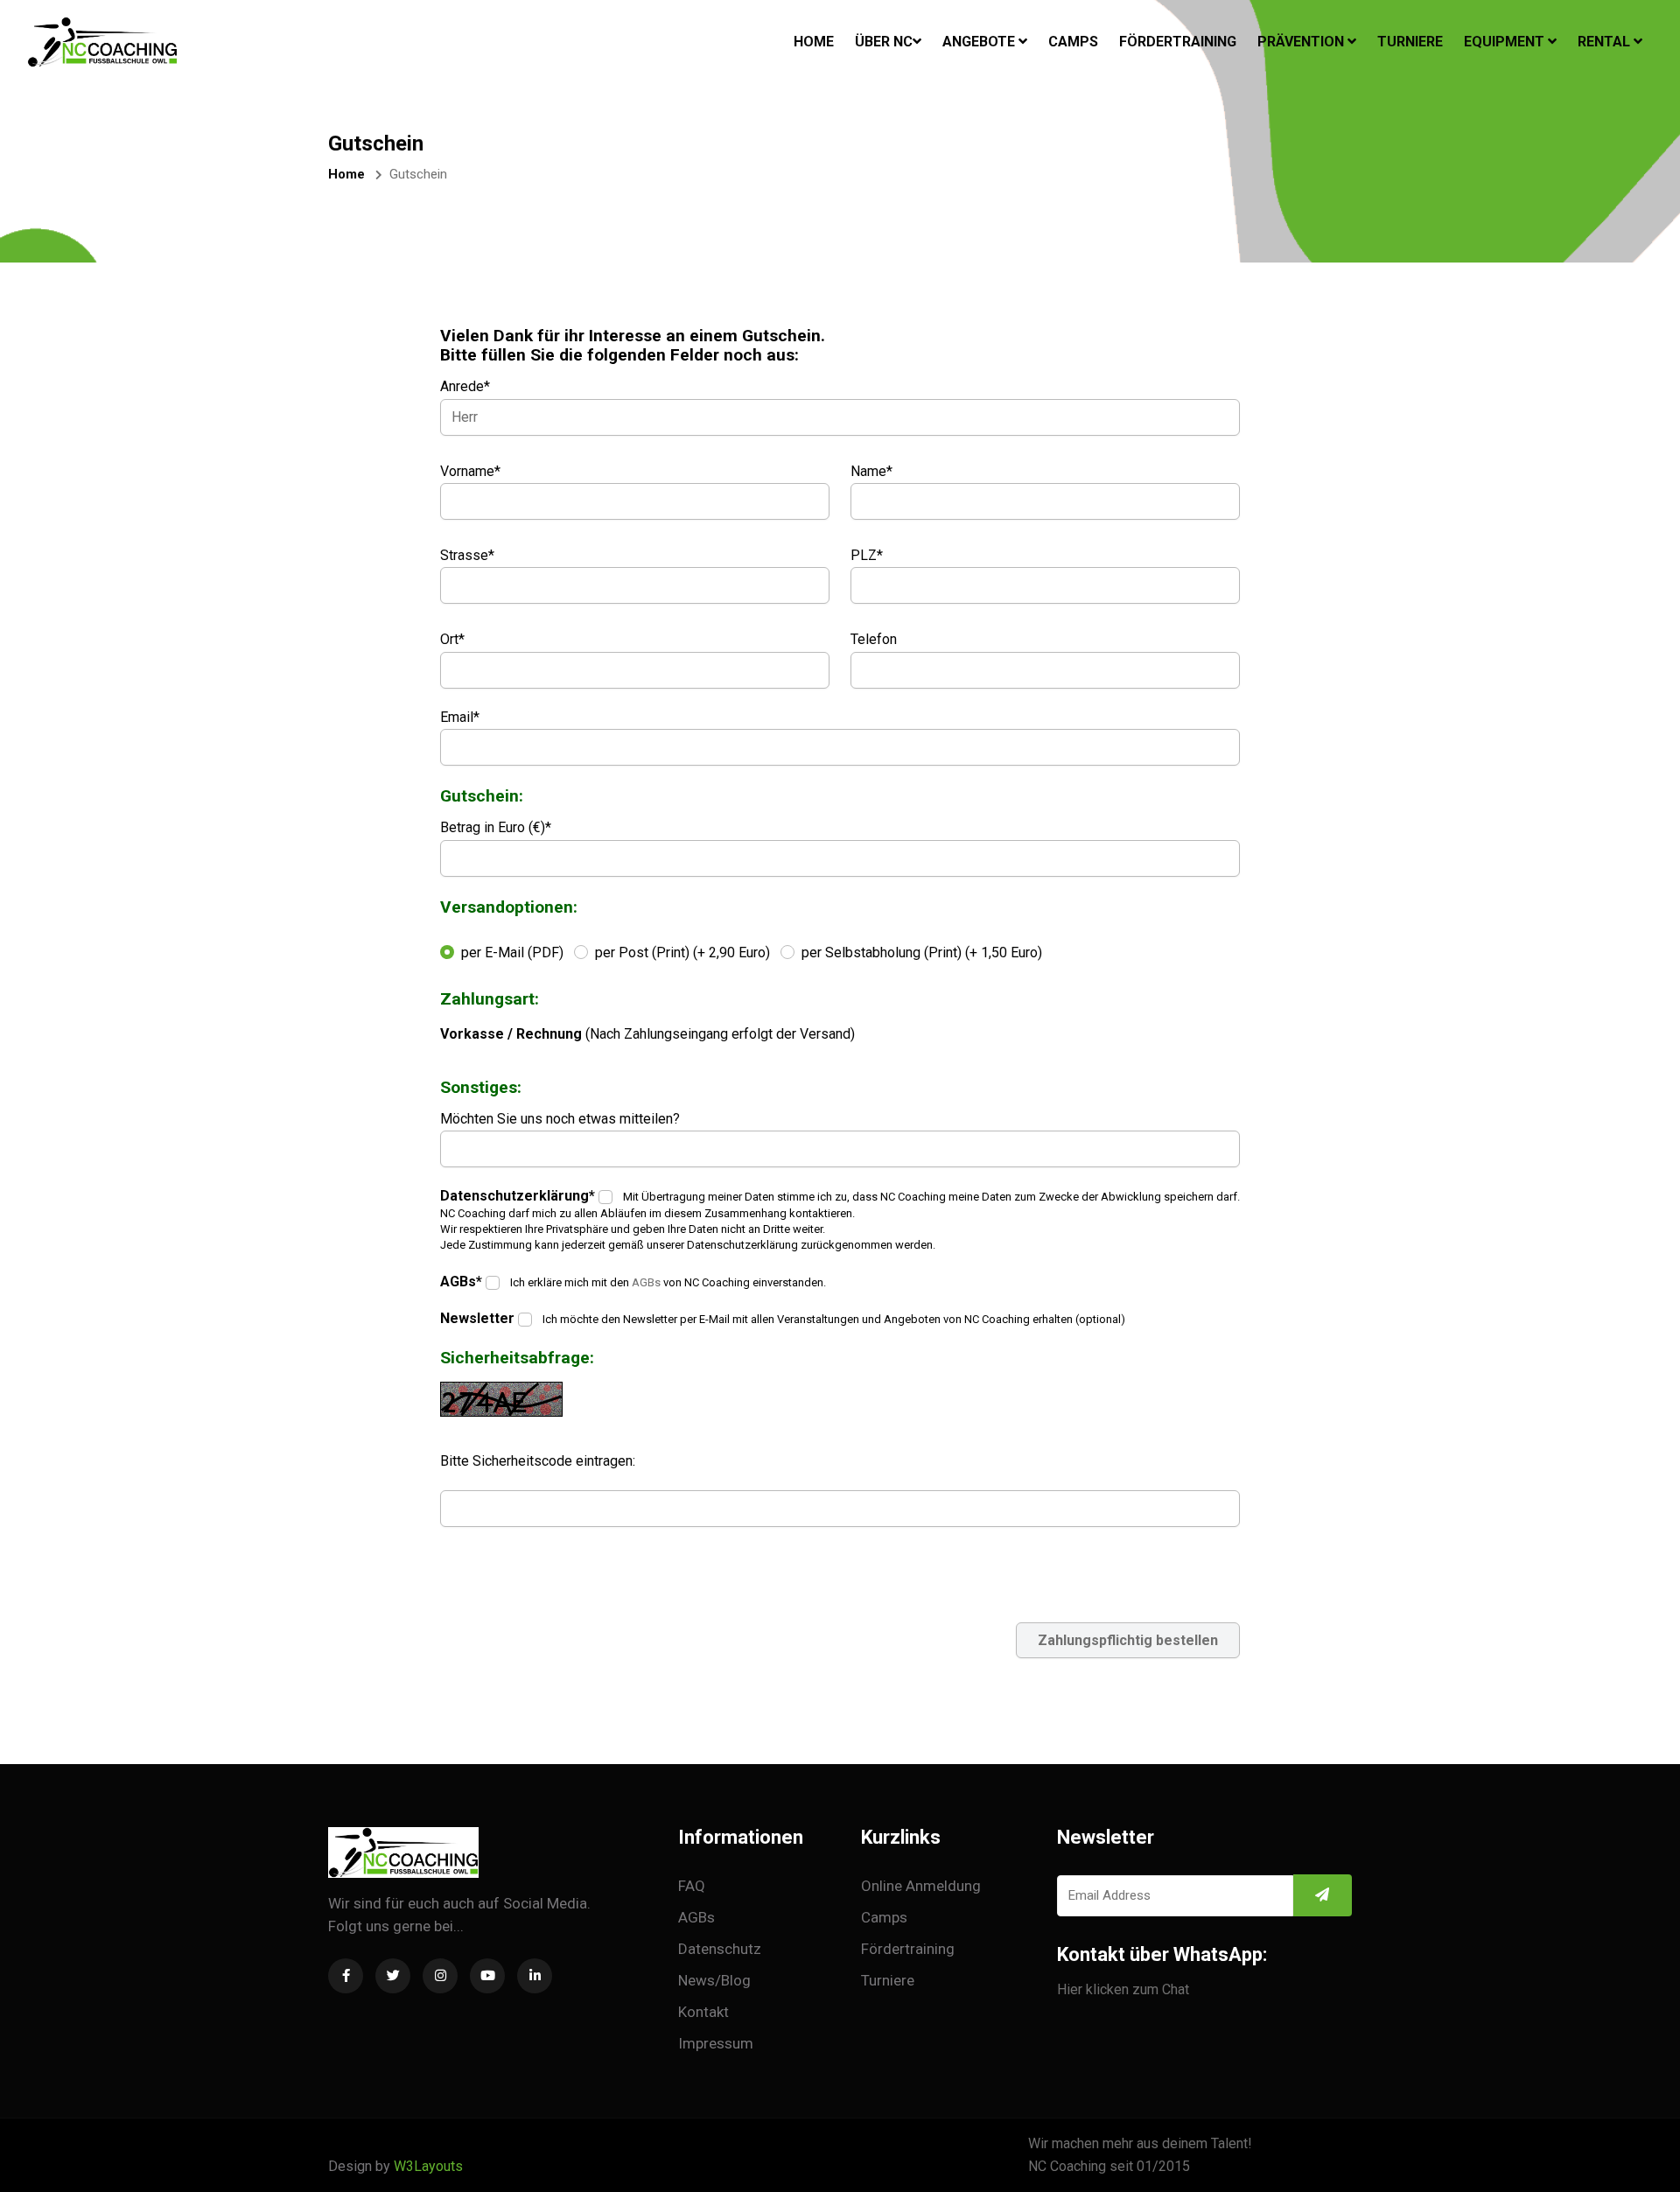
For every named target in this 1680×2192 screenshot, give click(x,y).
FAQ (692, 1886)
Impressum (716, 2043)
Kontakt (703, 2012)
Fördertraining (1178, 42)
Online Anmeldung (921, 1886)
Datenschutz (720, 1949)
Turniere (1410, 42)
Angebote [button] (980, 42)
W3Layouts (428, 2166)
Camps (1073, 42)
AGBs (646, 1282)
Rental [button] (1606, 42)
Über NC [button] (884, 42)
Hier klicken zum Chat (1123, 1989)
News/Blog (714, 1980)
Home (814, 41)
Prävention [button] (1302, 42)
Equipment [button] (1506, 42)
